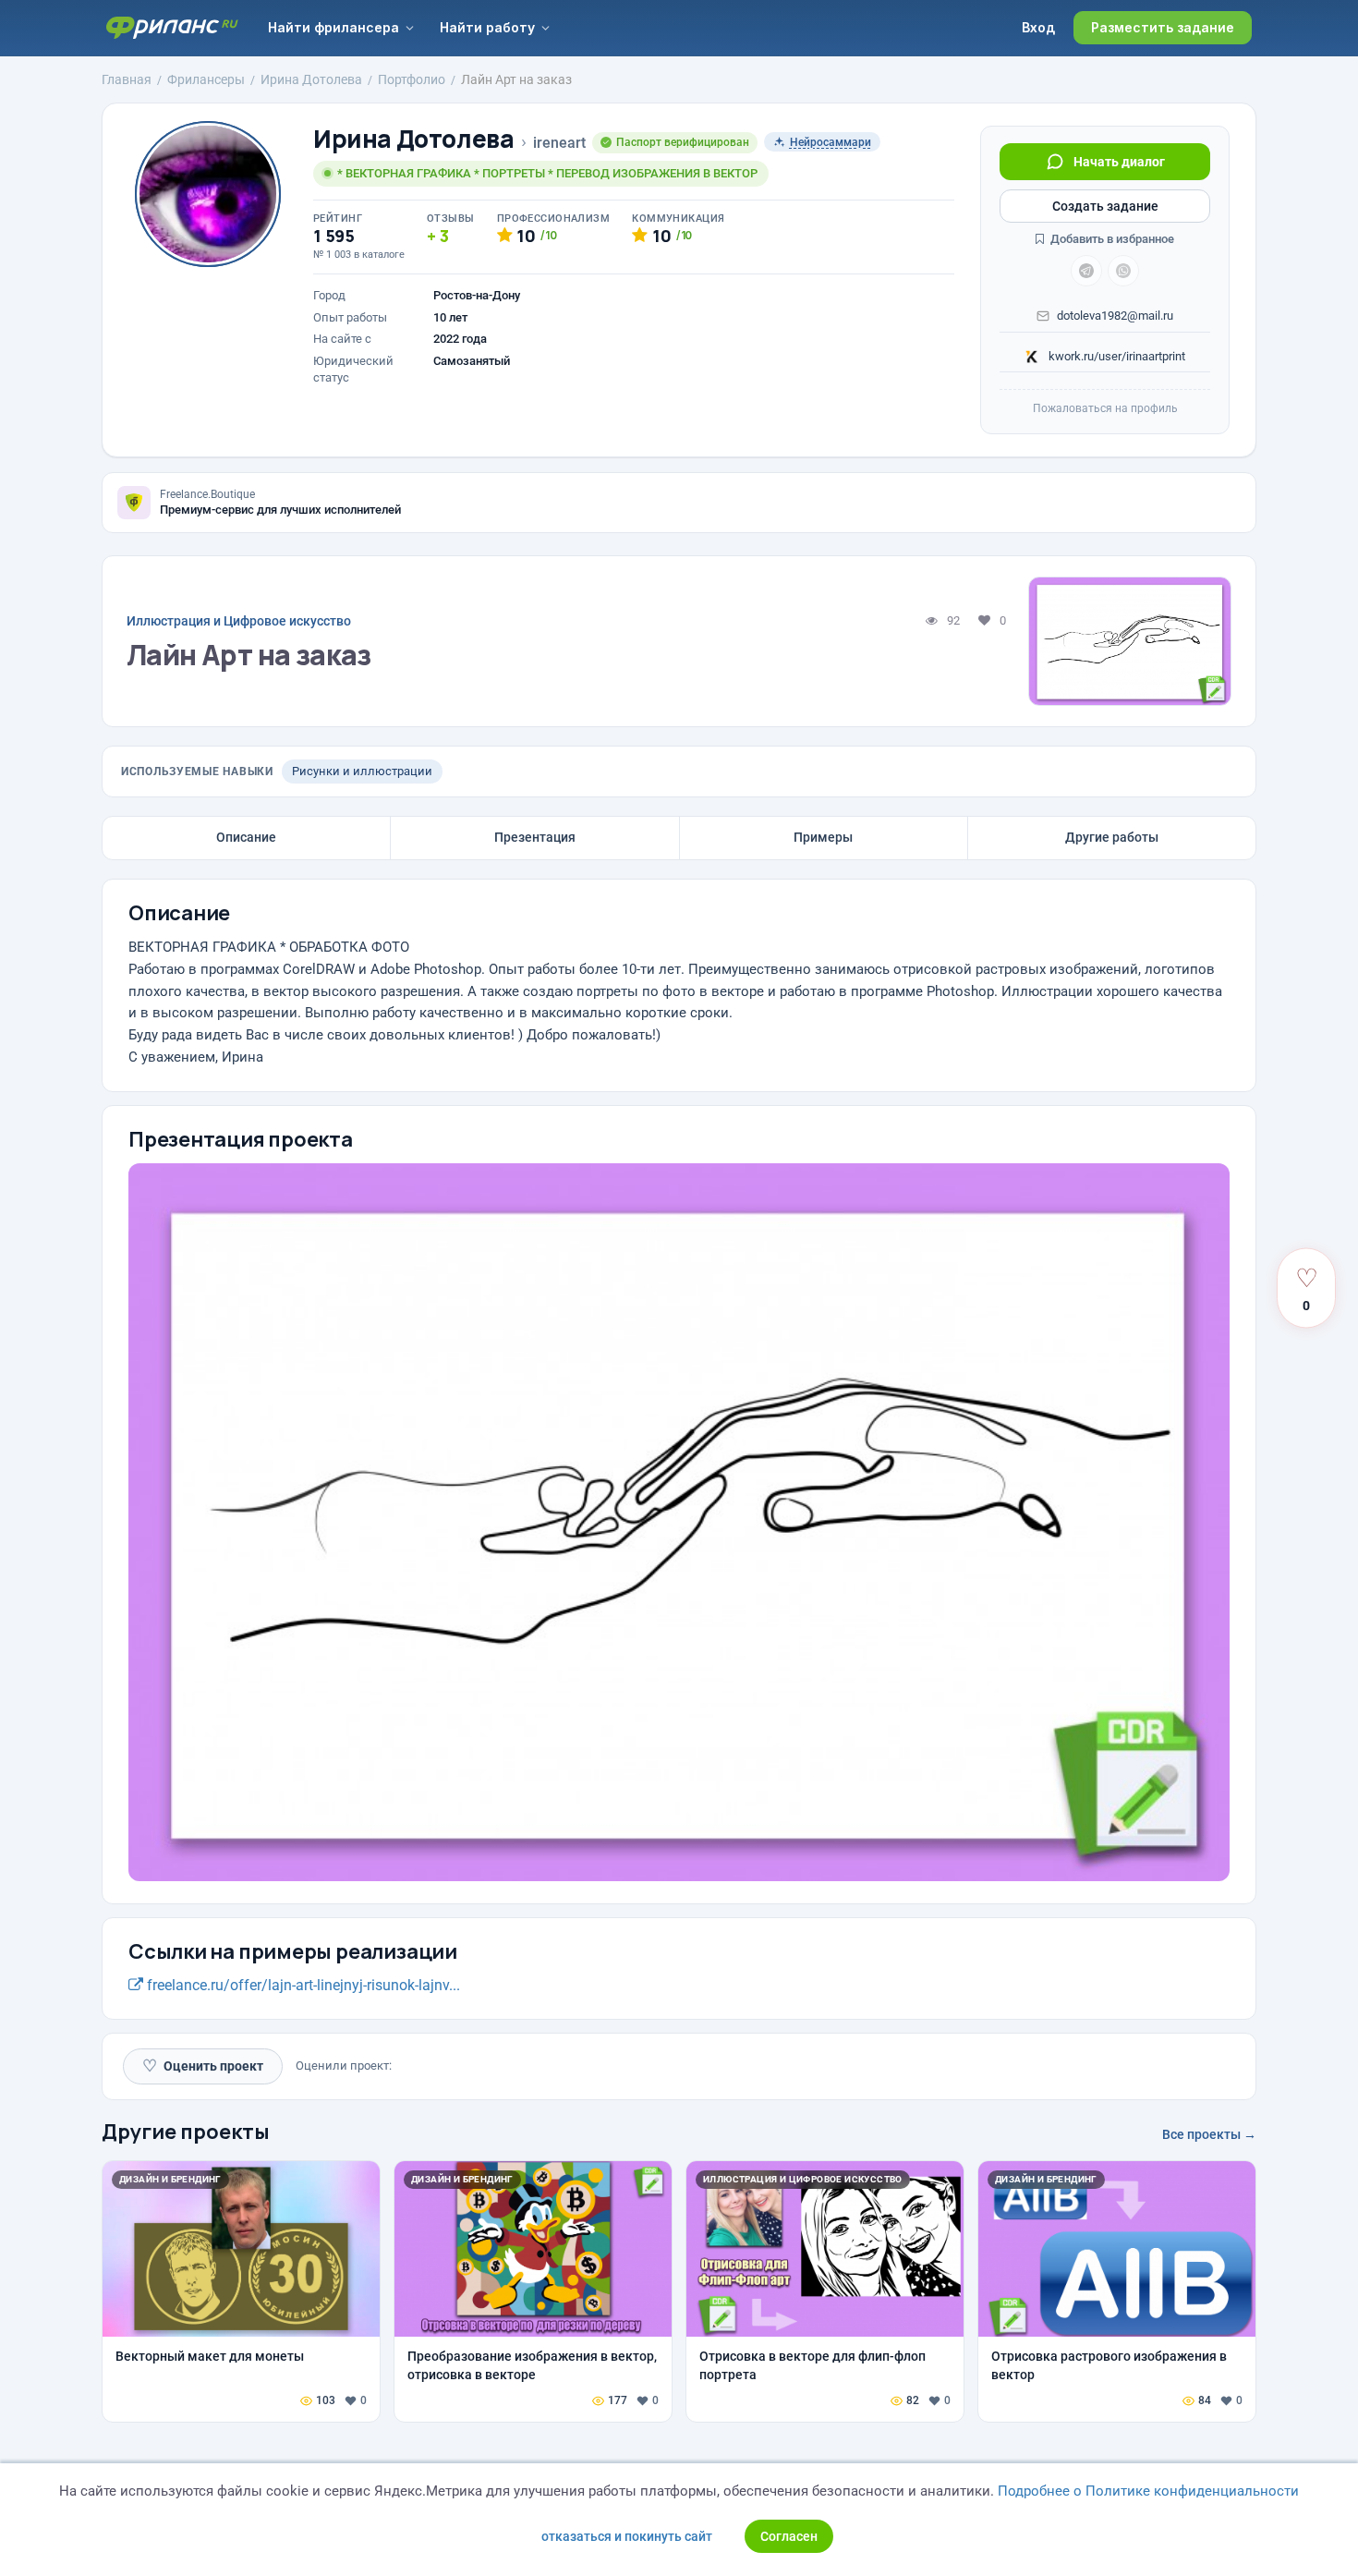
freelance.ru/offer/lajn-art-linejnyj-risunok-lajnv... (302, 1985)
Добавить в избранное (1111, 239)
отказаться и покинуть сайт (627, 2536)
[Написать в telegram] (1086, 271)
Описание (246, 837)
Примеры (823, 837)
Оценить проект (203, 2066)
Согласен (789, 2536)
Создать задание (1105, 206)
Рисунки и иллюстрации (362, 771)
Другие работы (1112, 837)
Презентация (535, 837)
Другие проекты (186, 2132)
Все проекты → (1209, 2134)
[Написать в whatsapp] (1123, 271)
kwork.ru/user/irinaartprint (1115, 356)
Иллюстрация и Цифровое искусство (239, 621)
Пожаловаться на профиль (1105, 408)
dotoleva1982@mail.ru (1115, 316)
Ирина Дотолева (414, 139)
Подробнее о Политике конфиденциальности (1148, 2491)
